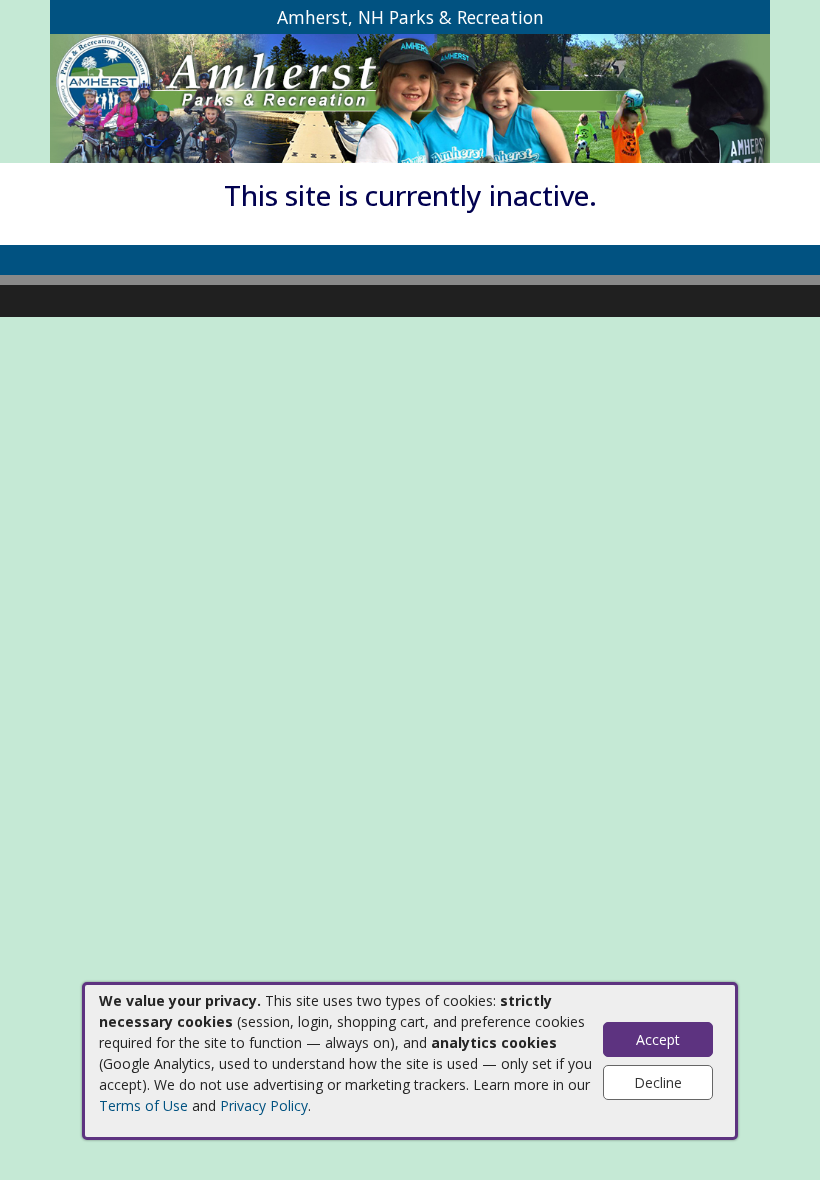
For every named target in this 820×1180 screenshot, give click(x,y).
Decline (658, 1082)
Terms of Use (143, 1105)
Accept (658, 1039)
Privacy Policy (264, 1105)
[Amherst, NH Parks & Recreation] (410, 97)
